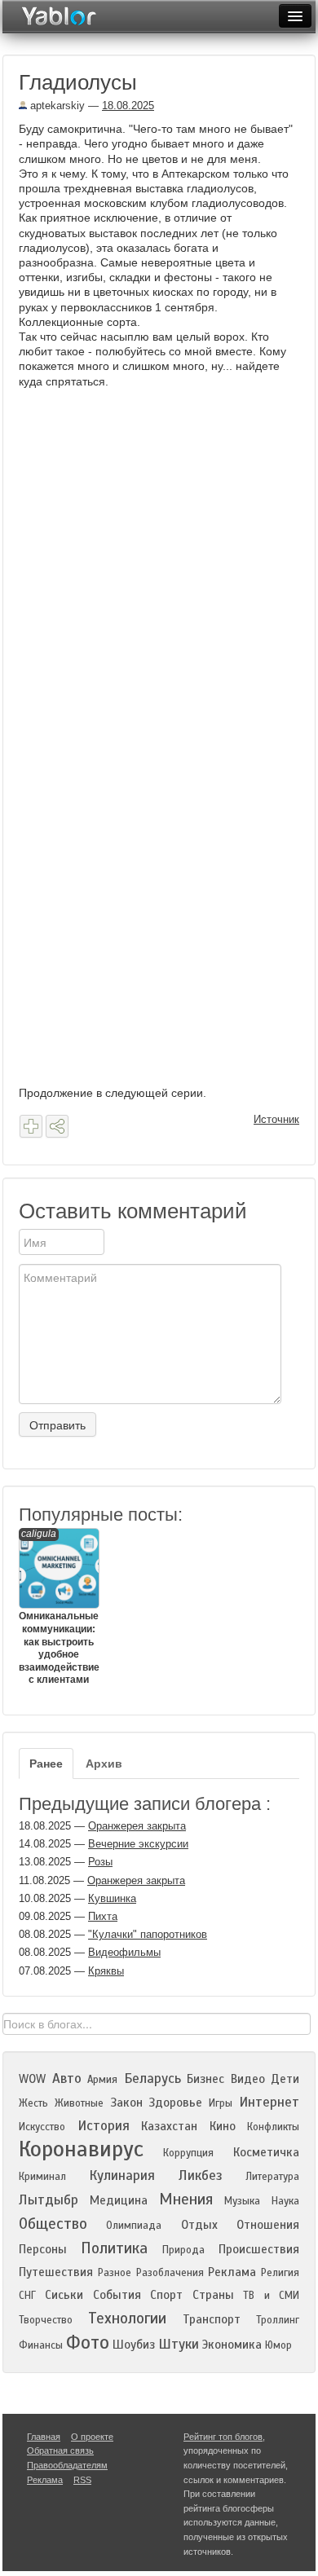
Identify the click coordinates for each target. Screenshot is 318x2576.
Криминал (42, 2177)
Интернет (269, 2102)
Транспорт (212, 2319)
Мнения (186, 2199)
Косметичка (266, 2152)
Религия (280, 2273)
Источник (276, 1119)
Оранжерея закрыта (137, 1826)
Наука (285, 2201)
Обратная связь (60, 2451)
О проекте (92, 2437)
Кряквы (106, 1971)
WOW (32, 2079)
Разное (115, 2273)
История (104, 2126)
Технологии (127, 2318)
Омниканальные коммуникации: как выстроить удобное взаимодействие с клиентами (58, 1607)
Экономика (232, 2345)
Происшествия (259, 2249)
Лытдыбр (49, 2200)
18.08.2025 (128, 106)
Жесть (33, 2103)
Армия (102, 2080)
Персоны (43, 2249)
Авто (67, 2078)
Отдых (199, 2225)
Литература (272, 2177)
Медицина (119, 2200)
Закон (126, 2103)
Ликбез (201, 2175)
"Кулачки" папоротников (148, 1934)
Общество (53, 2224)
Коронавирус (81, 2149)
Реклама (232, 2272)
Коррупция (188, 2153)
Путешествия (56, 2272)
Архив (104, 1764)
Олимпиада (134, 2226)
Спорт (166, 2295)
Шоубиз (134, 2345)
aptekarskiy (56, 106)
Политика (114, 2248)
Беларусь (152, 2078)
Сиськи (64, 2295)
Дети (285, 2079)
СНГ (27, 2296)
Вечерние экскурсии (138, 1844)
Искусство (42, 2127)
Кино (223, 2126)
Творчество (46, 2320)
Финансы (41, 2345)
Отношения (268, 2225)
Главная (44, 2437)
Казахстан (169, 2126)
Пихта (103, 1916)
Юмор (278, 2345)
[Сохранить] (31, 1126)
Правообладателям (67, 2465)
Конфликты (273, 2127)
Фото (88, 2343)
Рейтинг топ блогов (223, 2437)
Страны (213, 2295)
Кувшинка (112, 1898)
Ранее (46, 1764)
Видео (248, 2079)
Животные (79, 2103)
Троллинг (278, 2320)
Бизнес (205, 2079)
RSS (82, 2480)
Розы (100, 1862)
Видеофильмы (124, 1952)
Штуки (179, 2344)
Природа (183, 2250)
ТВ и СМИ (271, 2296)
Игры (221, 2103)
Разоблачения (170, 2273)
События (117, 2295)
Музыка (242, 2201)
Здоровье (175, 2103)
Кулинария (122, 2175)
